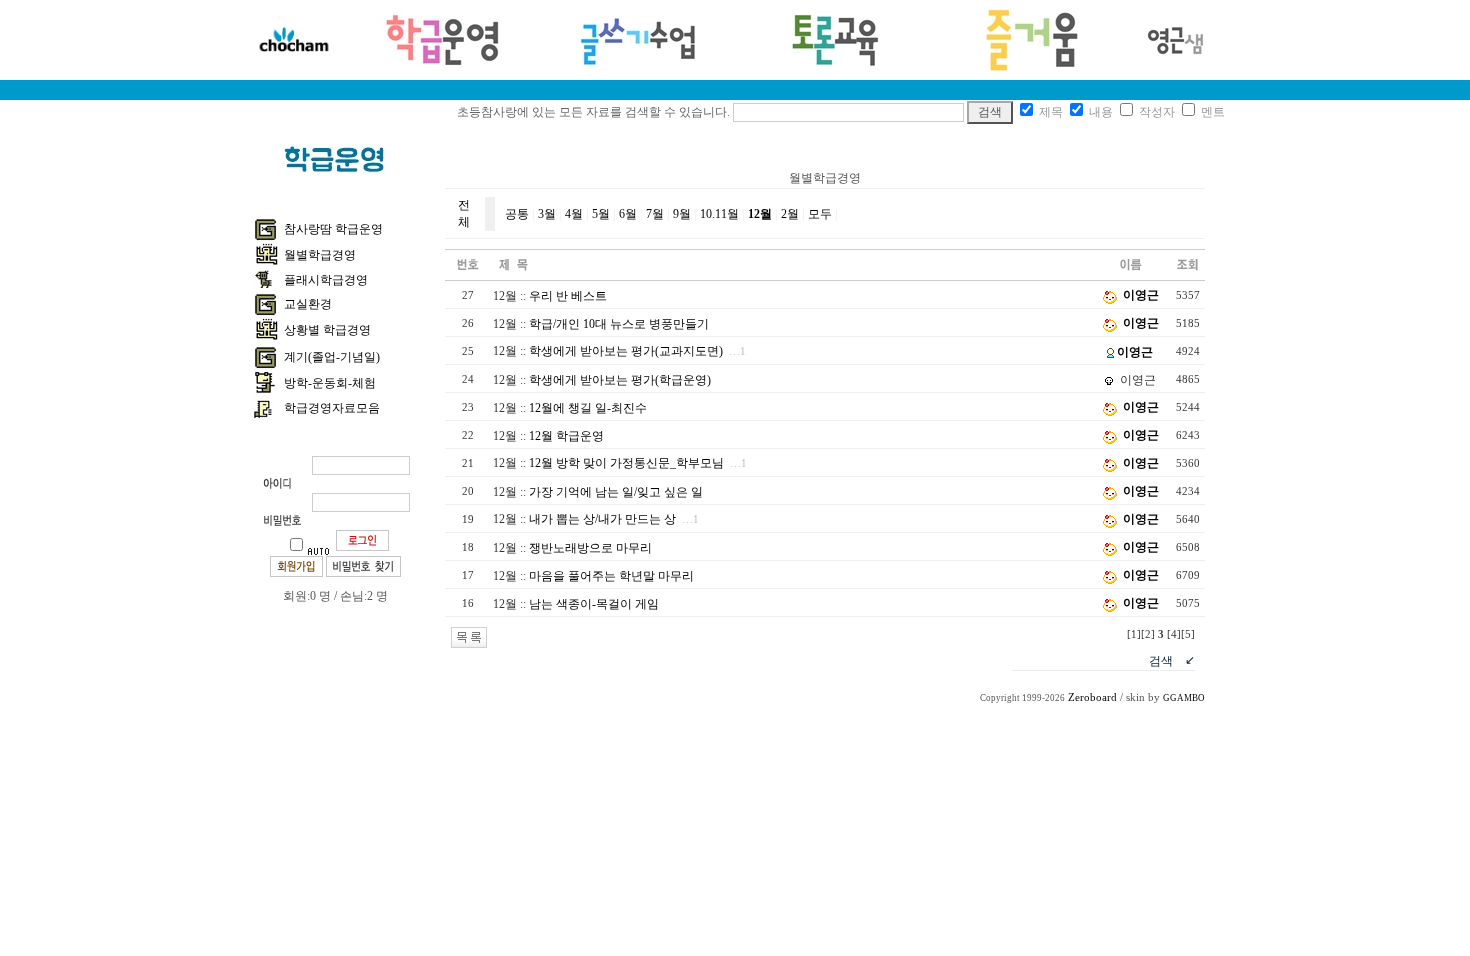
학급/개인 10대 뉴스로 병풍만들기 (619, 324)
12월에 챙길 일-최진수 (588, 408)
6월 (628, 214)
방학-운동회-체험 (330, 383)
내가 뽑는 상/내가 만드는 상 (602, 519)
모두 (820, 214)
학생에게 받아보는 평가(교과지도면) (626, 351)
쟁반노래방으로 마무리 (590, 548)
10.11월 (719, 214)
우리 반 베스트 (568, 296)
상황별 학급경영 (327, 330)
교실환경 (308, 304)
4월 (574, 214)
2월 (790, 214)
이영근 (1141, 295)
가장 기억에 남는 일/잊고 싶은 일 (616, 492)
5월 (601, 214)
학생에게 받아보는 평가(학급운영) (620, 380)
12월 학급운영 (566, 436)
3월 (547, 214)
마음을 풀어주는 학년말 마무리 (611, 576)
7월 (655, 214)
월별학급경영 (320, 255)
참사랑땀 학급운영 (333, 229)
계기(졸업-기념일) (332, 357)
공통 (517, 214)
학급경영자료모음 (332, 408)
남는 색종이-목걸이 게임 (594, 604)
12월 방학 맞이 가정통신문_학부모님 (626, 463)
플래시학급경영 (326, 280)
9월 (682, 214)
